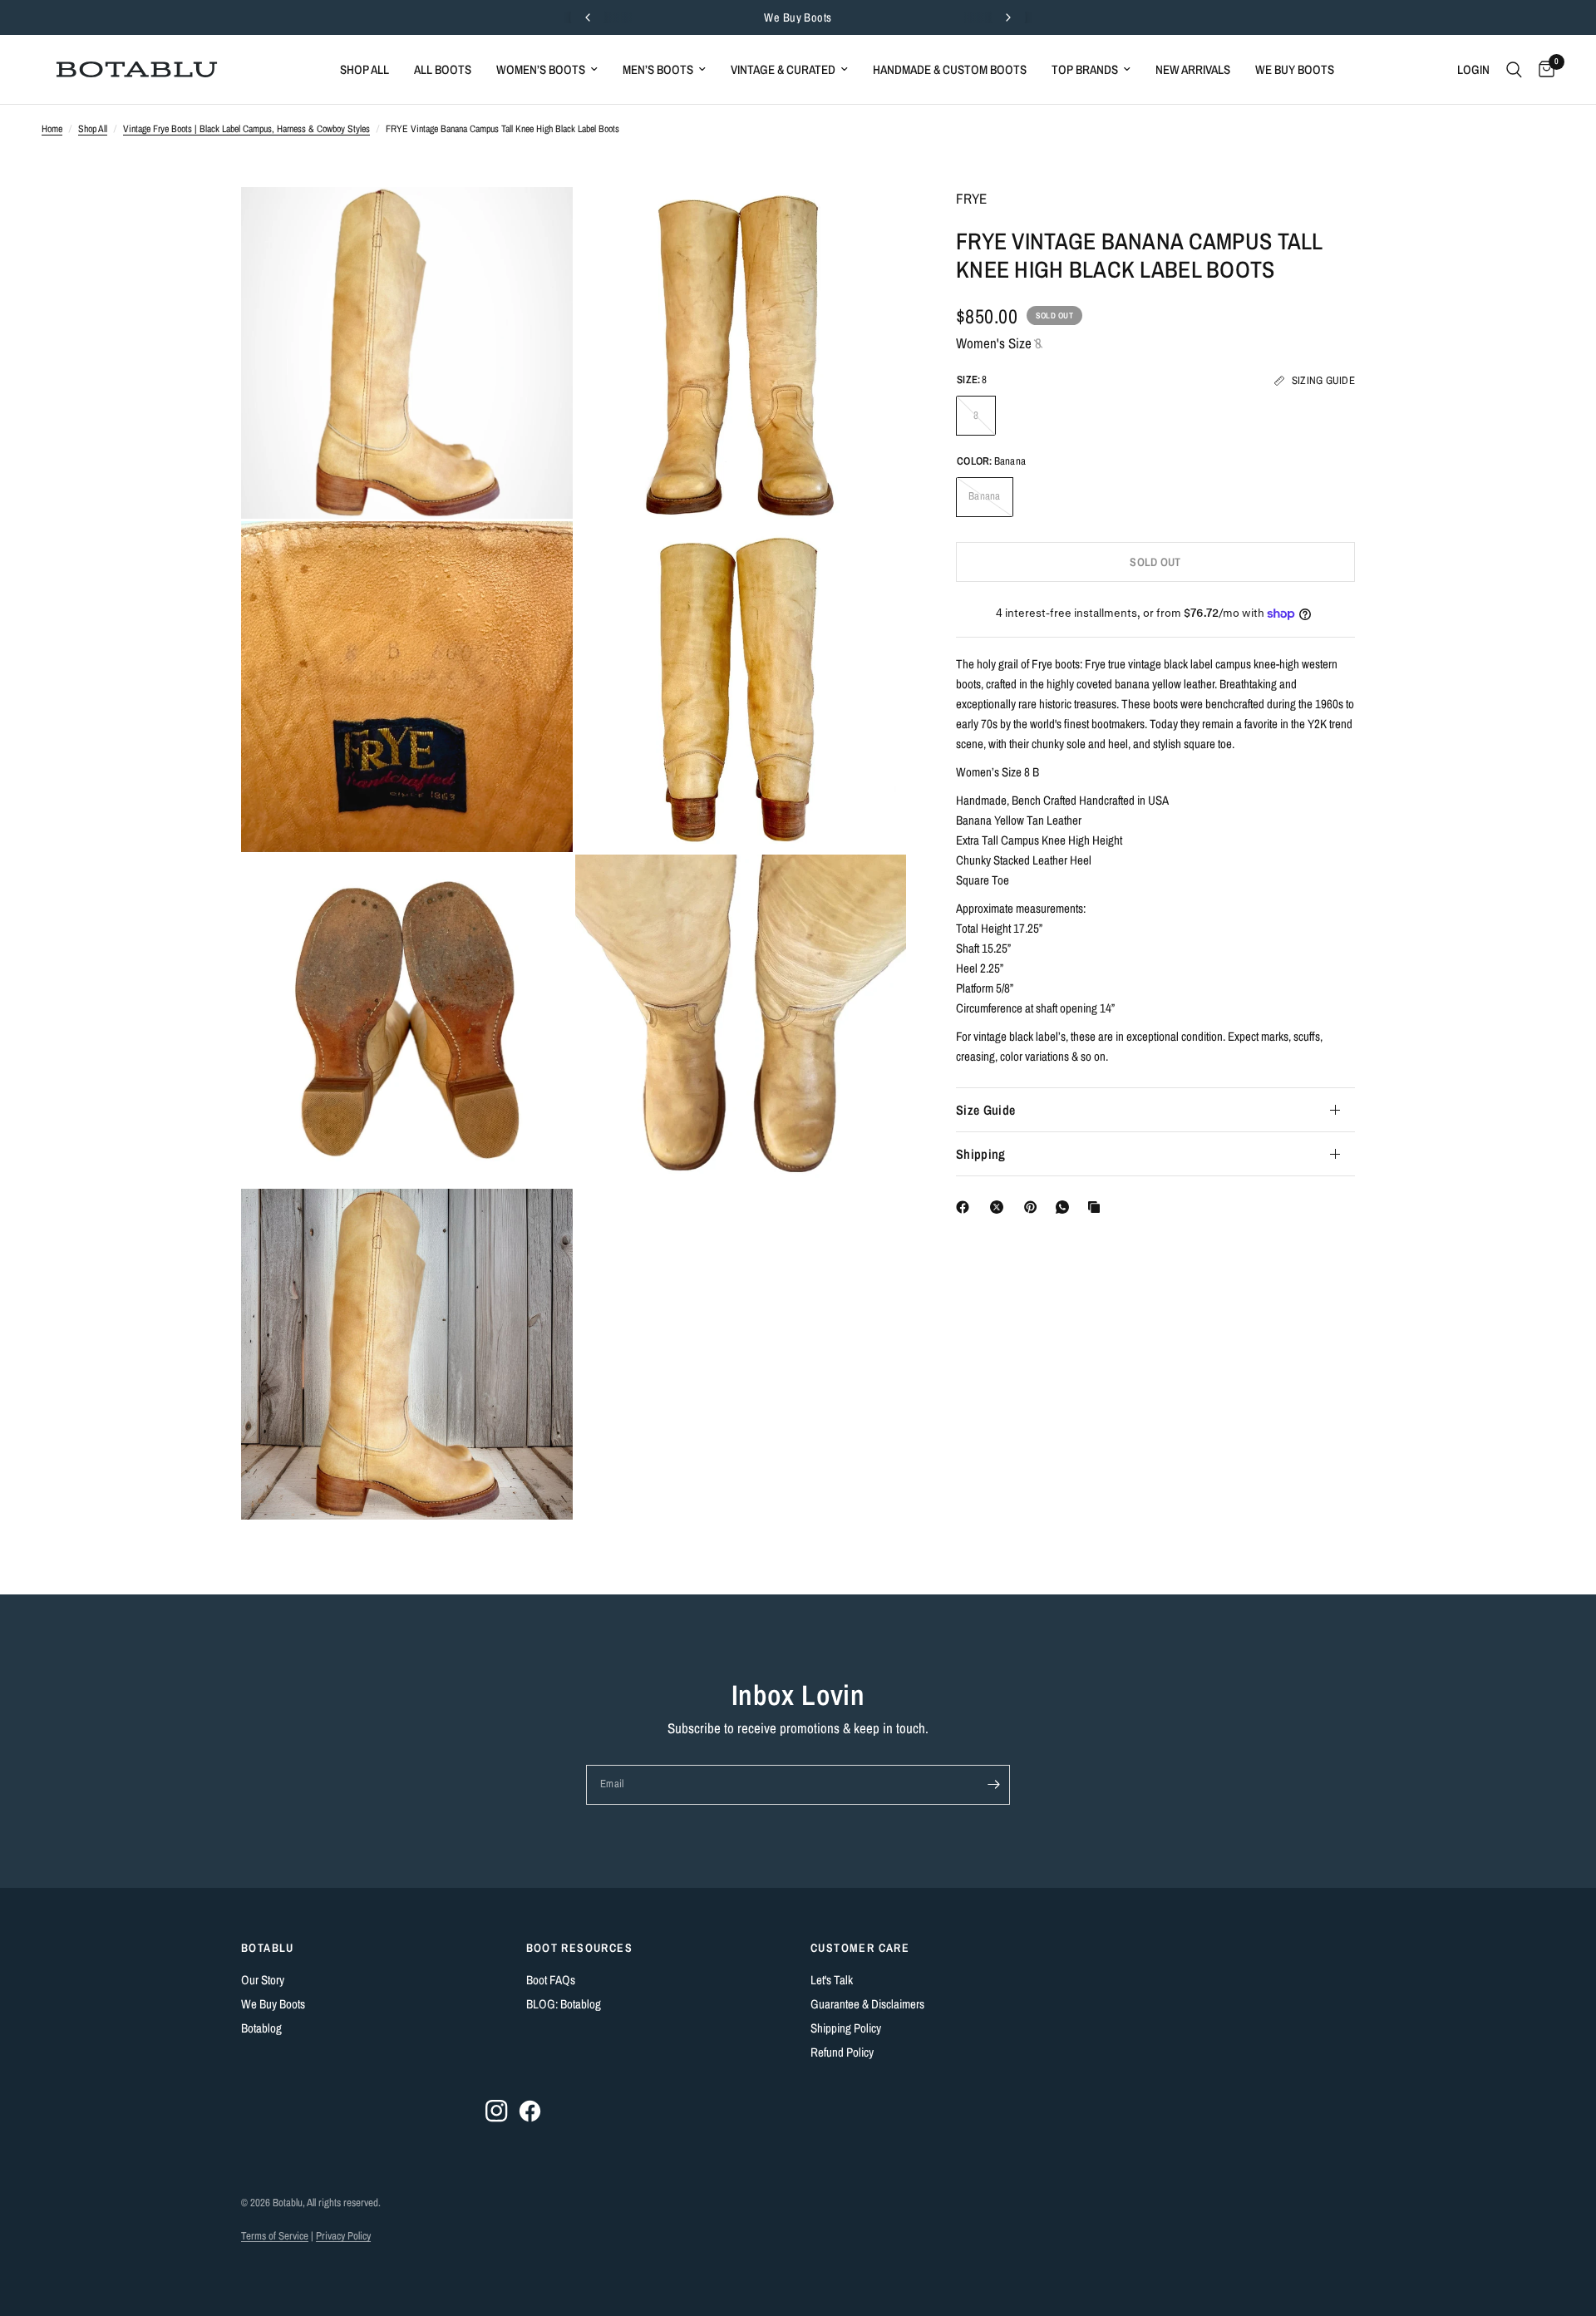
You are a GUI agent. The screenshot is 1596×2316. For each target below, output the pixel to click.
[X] (1000, 1207)
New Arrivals (1193, 69)
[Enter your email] (993, 1785)
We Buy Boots (798, 17)
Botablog (261, 2028)
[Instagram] (497, 2111)
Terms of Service (275, 2236)
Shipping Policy (846, 2028)
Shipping (981, 1154)
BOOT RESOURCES (580, 1948)
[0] (1542, 69)
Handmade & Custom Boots (950, 69)
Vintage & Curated (783, 69)
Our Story (263, 1980)
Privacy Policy (343, 2236)
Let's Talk (832, 1980)
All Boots (443, 69)
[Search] (1514, 69)
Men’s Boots (658, 69)
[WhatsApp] (1066, 1207)
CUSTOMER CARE (860, 1948)
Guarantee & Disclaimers (867, 2004)
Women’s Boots (541, 69)
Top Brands (1085, 69)
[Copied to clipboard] (1097, 1207)
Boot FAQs (551, 1980)
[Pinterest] (1034, 1207)
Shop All (365, 69)
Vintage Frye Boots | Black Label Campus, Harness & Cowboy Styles (246, 129)
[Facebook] (966, 1207)
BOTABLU (268, 1948)
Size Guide (985, 1110)
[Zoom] (538, 222)
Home (52, 129)
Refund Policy (842, 2052)
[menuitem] (365, 70)
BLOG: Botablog (564, 2004)
